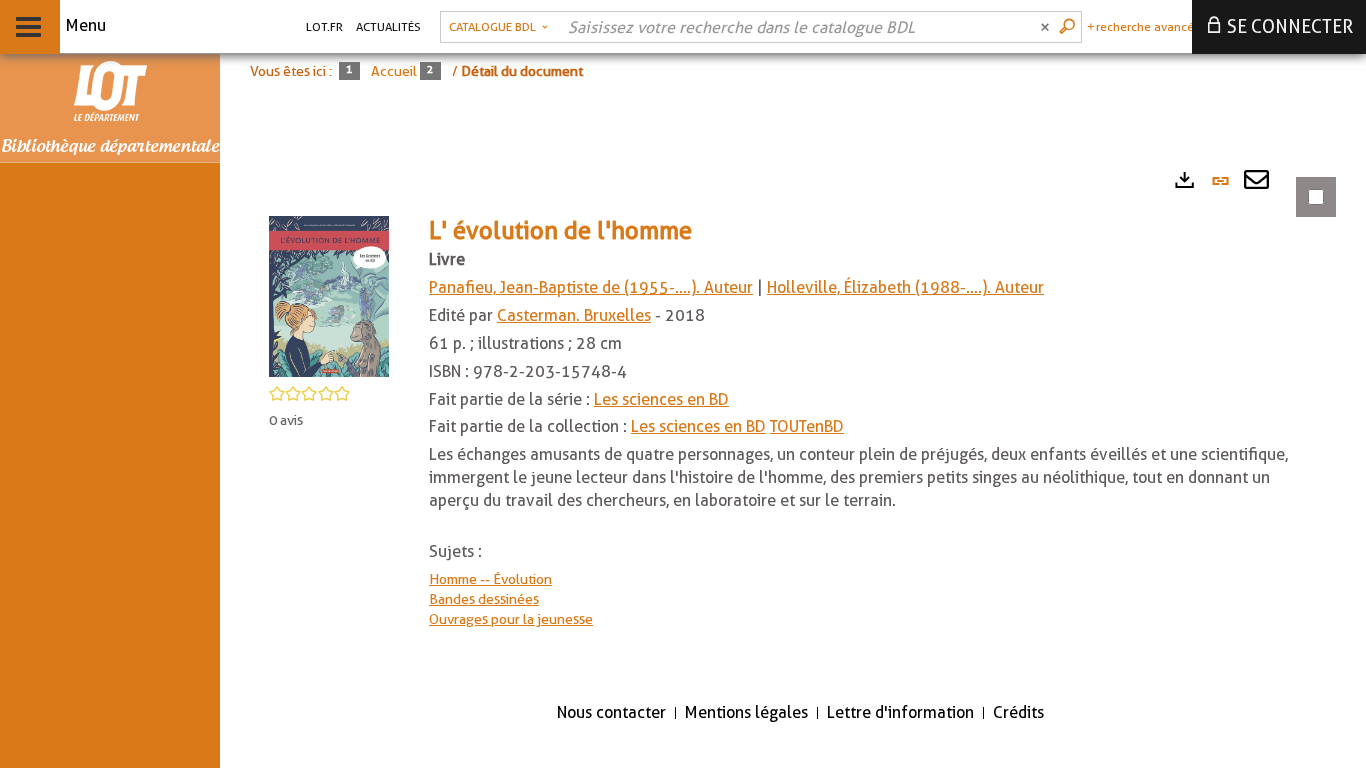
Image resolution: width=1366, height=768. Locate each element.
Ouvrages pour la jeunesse (511, 619)
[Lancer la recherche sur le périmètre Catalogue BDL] (1069, 27)
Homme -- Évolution (490, 579)
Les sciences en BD (661, 399)
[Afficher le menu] (28, 27)
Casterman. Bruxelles (574, 315)
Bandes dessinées (484, 599)
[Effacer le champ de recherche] (1047, 27)
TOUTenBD (807, 426)
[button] (329, 295)
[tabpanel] (790, 421)
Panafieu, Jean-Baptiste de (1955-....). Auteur (591, 287)
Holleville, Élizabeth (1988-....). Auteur (905, 287)
